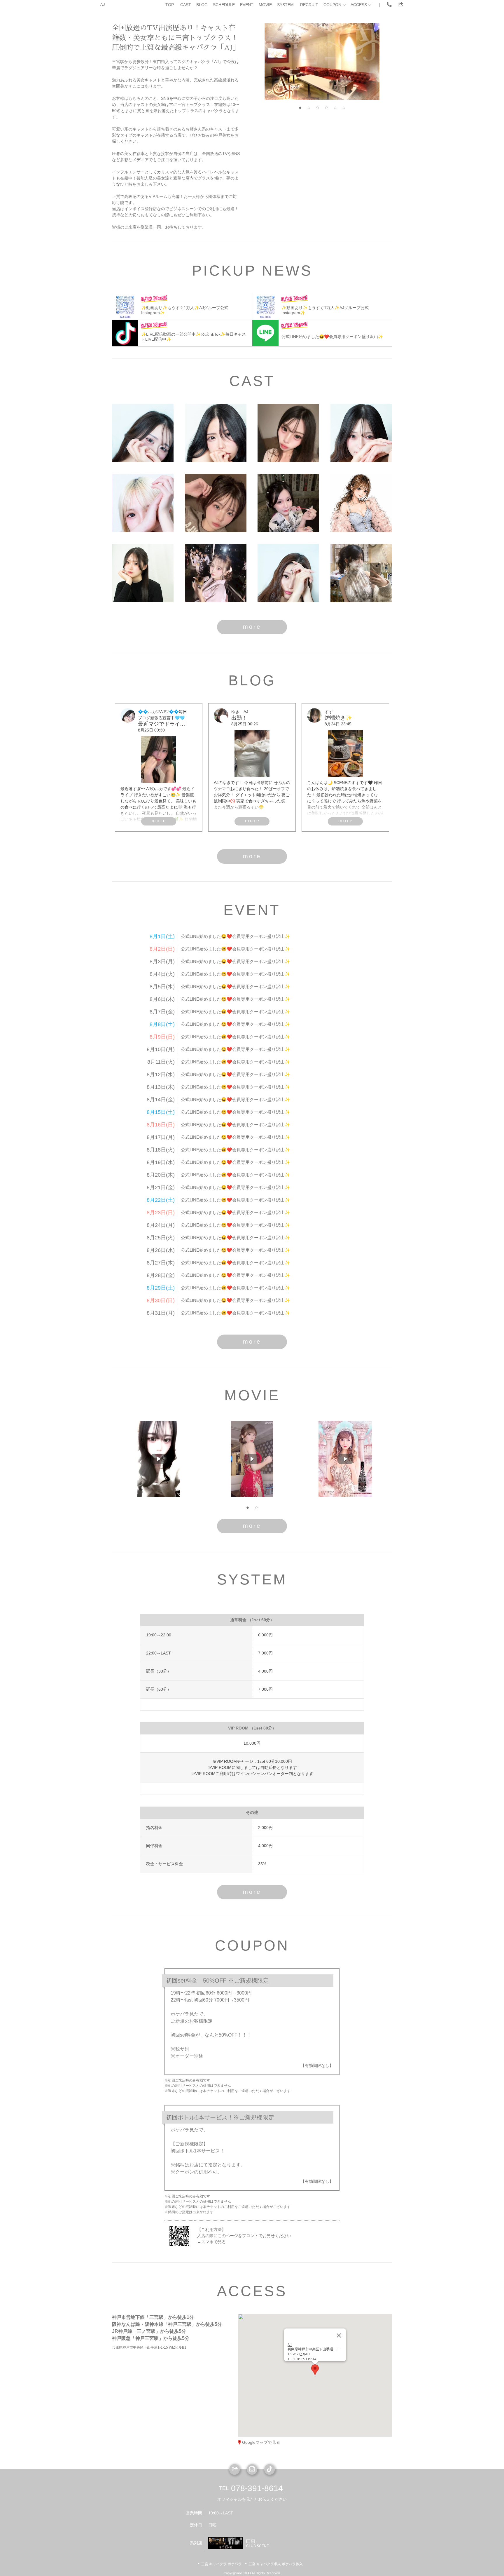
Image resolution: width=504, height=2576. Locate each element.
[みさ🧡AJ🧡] (361, 573)
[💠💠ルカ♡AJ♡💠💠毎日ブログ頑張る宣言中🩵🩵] (143, 433)
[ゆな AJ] (216, 573)
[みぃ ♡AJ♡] (288, 433)
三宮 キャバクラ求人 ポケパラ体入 (276, 2564)
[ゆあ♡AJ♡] (361, 433)
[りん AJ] (143, 503)
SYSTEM (285, 5)
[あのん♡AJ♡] (143, 573)
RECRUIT (309, 5)
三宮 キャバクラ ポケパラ (221, 2564)
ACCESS (359, 5)
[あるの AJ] (216, 503)
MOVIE (265, 5)
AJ (103, 5)
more (252, 627)
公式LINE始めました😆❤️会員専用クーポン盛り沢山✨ (236, 936)
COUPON (332, 5)
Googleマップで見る (261, 2442)
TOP (170, 5)
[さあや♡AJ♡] (288, 573)
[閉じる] (339, 2335)
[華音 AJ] (361, 503)
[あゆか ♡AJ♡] (288, 503)
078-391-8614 (257, 2488)
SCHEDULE (224, 5)
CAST (186, 5)
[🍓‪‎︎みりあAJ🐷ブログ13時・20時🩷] (216, 433)
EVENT (247, 5)
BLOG (202, 5)
